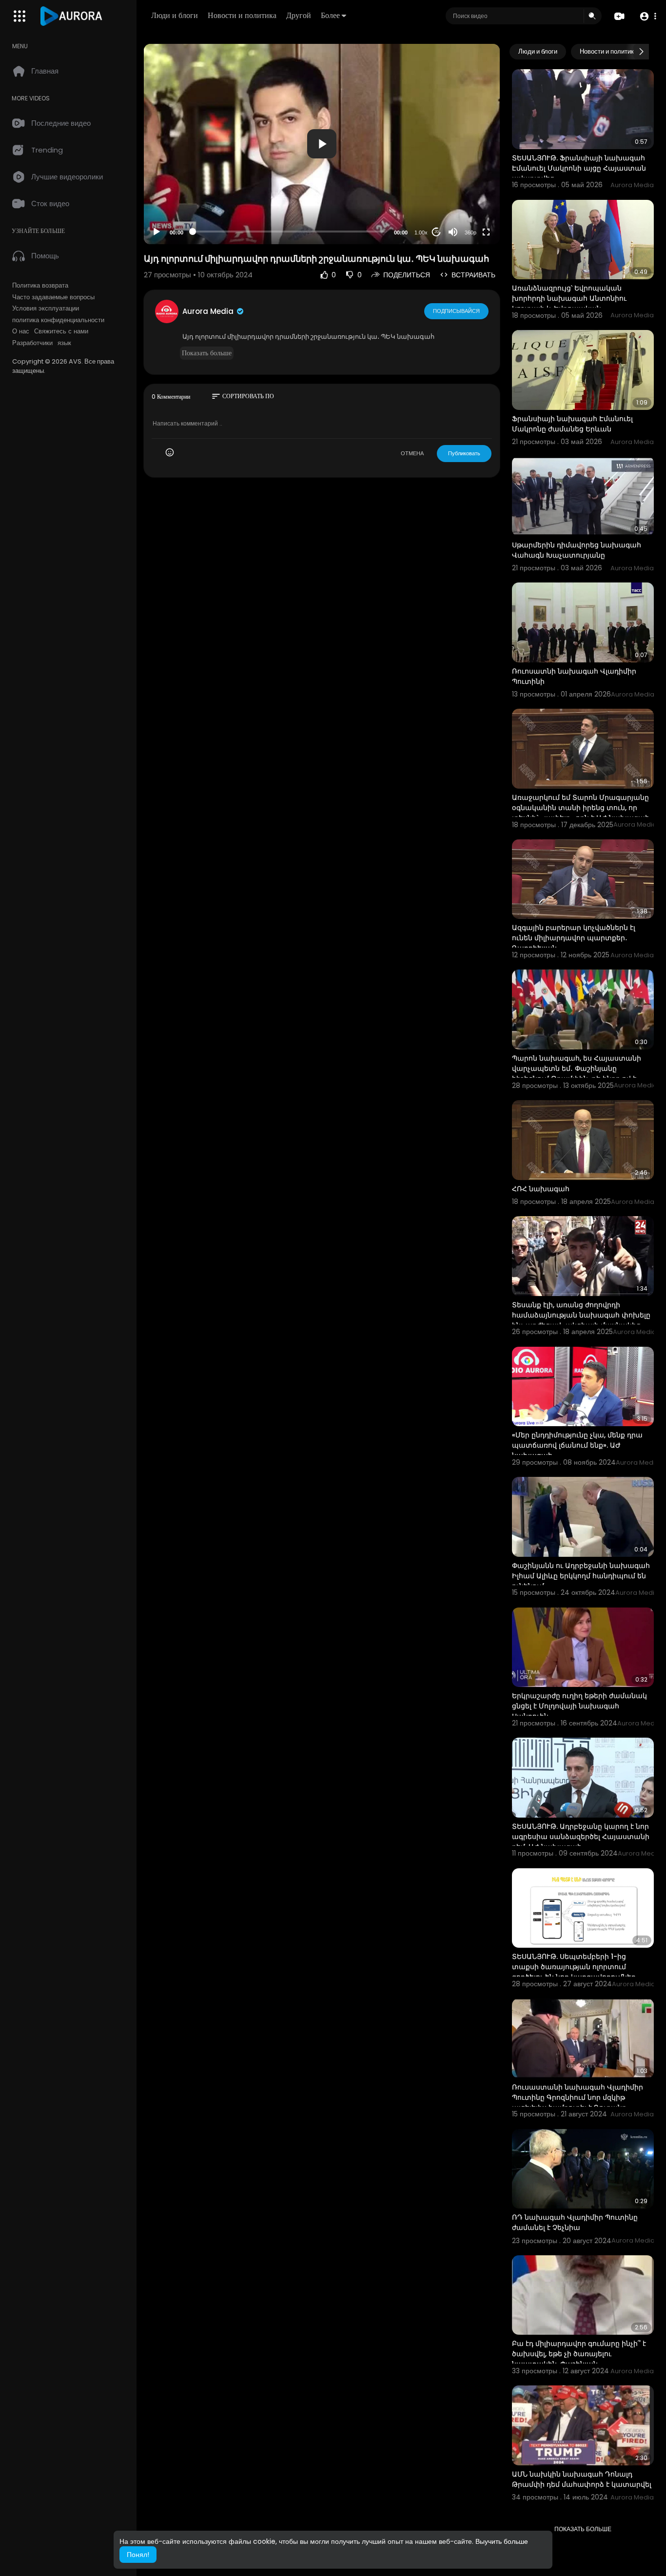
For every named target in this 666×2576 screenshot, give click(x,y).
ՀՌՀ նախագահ (541, 1189)
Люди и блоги (175, 15)
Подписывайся (456, 311)
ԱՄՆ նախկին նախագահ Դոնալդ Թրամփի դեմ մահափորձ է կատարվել (582, 2479)
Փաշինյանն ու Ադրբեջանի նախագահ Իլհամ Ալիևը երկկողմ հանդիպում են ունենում (581, 1576)
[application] (322, 144)
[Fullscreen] (486, 232)
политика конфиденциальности (58, 320)
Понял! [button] (138, 2555)
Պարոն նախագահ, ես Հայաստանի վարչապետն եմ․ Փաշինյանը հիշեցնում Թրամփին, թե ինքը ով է (577, 1068)
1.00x (421, 232)
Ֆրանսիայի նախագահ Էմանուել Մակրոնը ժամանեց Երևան (572, 424)
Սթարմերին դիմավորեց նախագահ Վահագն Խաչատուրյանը (577, 550)
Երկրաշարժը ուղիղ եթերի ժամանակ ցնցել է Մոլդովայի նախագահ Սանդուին (579, 1706)
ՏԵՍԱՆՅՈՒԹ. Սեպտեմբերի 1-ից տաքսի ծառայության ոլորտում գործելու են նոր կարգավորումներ (574, 1967)
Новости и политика (242, 15)
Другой (299, 15)
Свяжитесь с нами (61, 331)
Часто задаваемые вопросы (53, 297)
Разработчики (32, 343)
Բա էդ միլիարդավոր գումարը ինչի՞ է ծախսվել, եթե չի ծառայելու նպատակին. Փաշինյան (579, 2354)
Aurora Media (209, 311)
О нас (21, 331)
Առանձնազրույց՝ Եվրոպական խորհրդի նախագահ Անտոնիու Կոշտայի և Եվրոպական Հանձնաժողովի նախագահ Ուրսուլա (579, 303)
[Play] (157, 232)
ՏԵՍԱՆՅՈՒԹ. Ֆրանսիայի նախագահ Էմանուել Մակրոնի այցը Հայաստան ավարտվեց (579, 168)
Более (330, 15)
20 (436, 232)
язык (64, 343)
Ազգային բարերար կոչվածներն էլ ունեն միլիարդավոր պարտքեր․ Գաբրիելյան (574, 938)
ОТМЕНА (412, 453)
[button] (648, 16)
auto (467, 208)
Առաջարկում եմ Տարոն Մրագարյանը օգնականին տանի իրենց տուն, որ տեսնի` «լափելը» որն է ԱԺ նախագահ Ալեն (581, 813)
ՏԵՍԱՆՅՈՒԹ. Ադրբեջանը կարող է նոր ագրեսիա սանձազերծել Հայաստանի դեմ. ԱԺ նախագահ (581, 1837)
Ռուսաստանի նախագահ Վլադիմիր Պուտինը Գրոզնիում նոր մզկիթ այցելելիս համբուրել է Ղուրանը (578, 2097)
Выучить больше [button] (502, 2541)
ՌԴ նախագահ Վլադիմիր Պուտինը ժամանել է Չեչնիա (575, 2222)
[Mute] (453, 232)
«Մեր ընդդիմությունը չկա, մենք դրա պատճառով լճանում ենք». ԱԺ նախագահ (577, 1445)
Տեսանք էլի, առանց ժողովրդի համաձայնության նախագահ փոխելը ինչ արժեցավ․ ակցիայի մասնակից (581, 1315)
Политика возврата (40, 286)
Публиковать (464, 453)
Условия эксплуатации (46, 309)
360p (470, 232)
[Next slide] (641, 52)
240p (468, 194)
